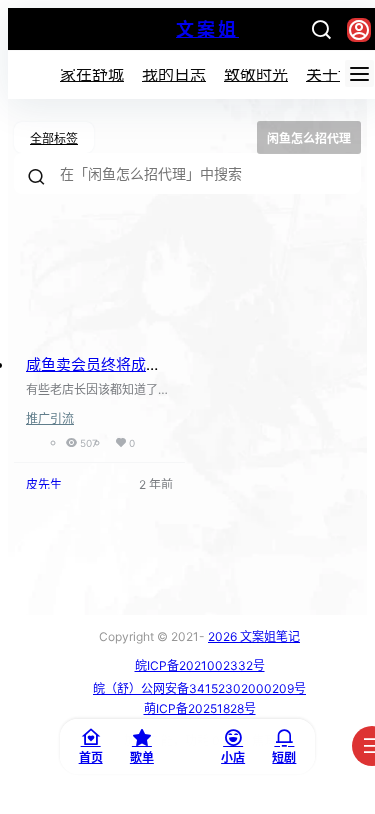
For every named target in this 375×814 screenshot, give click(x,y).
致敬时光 (256, 74)
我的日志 (174, 74)
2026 (222, 636)
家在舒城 (92, 74)
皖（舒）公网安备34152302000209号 (199, 688)
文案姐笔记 (268, 636)
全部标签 (54, 138)
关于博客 (338, 74)
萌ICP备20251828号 (200, 708)
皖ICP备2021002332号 (200, 665)
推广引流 (50, 418)
